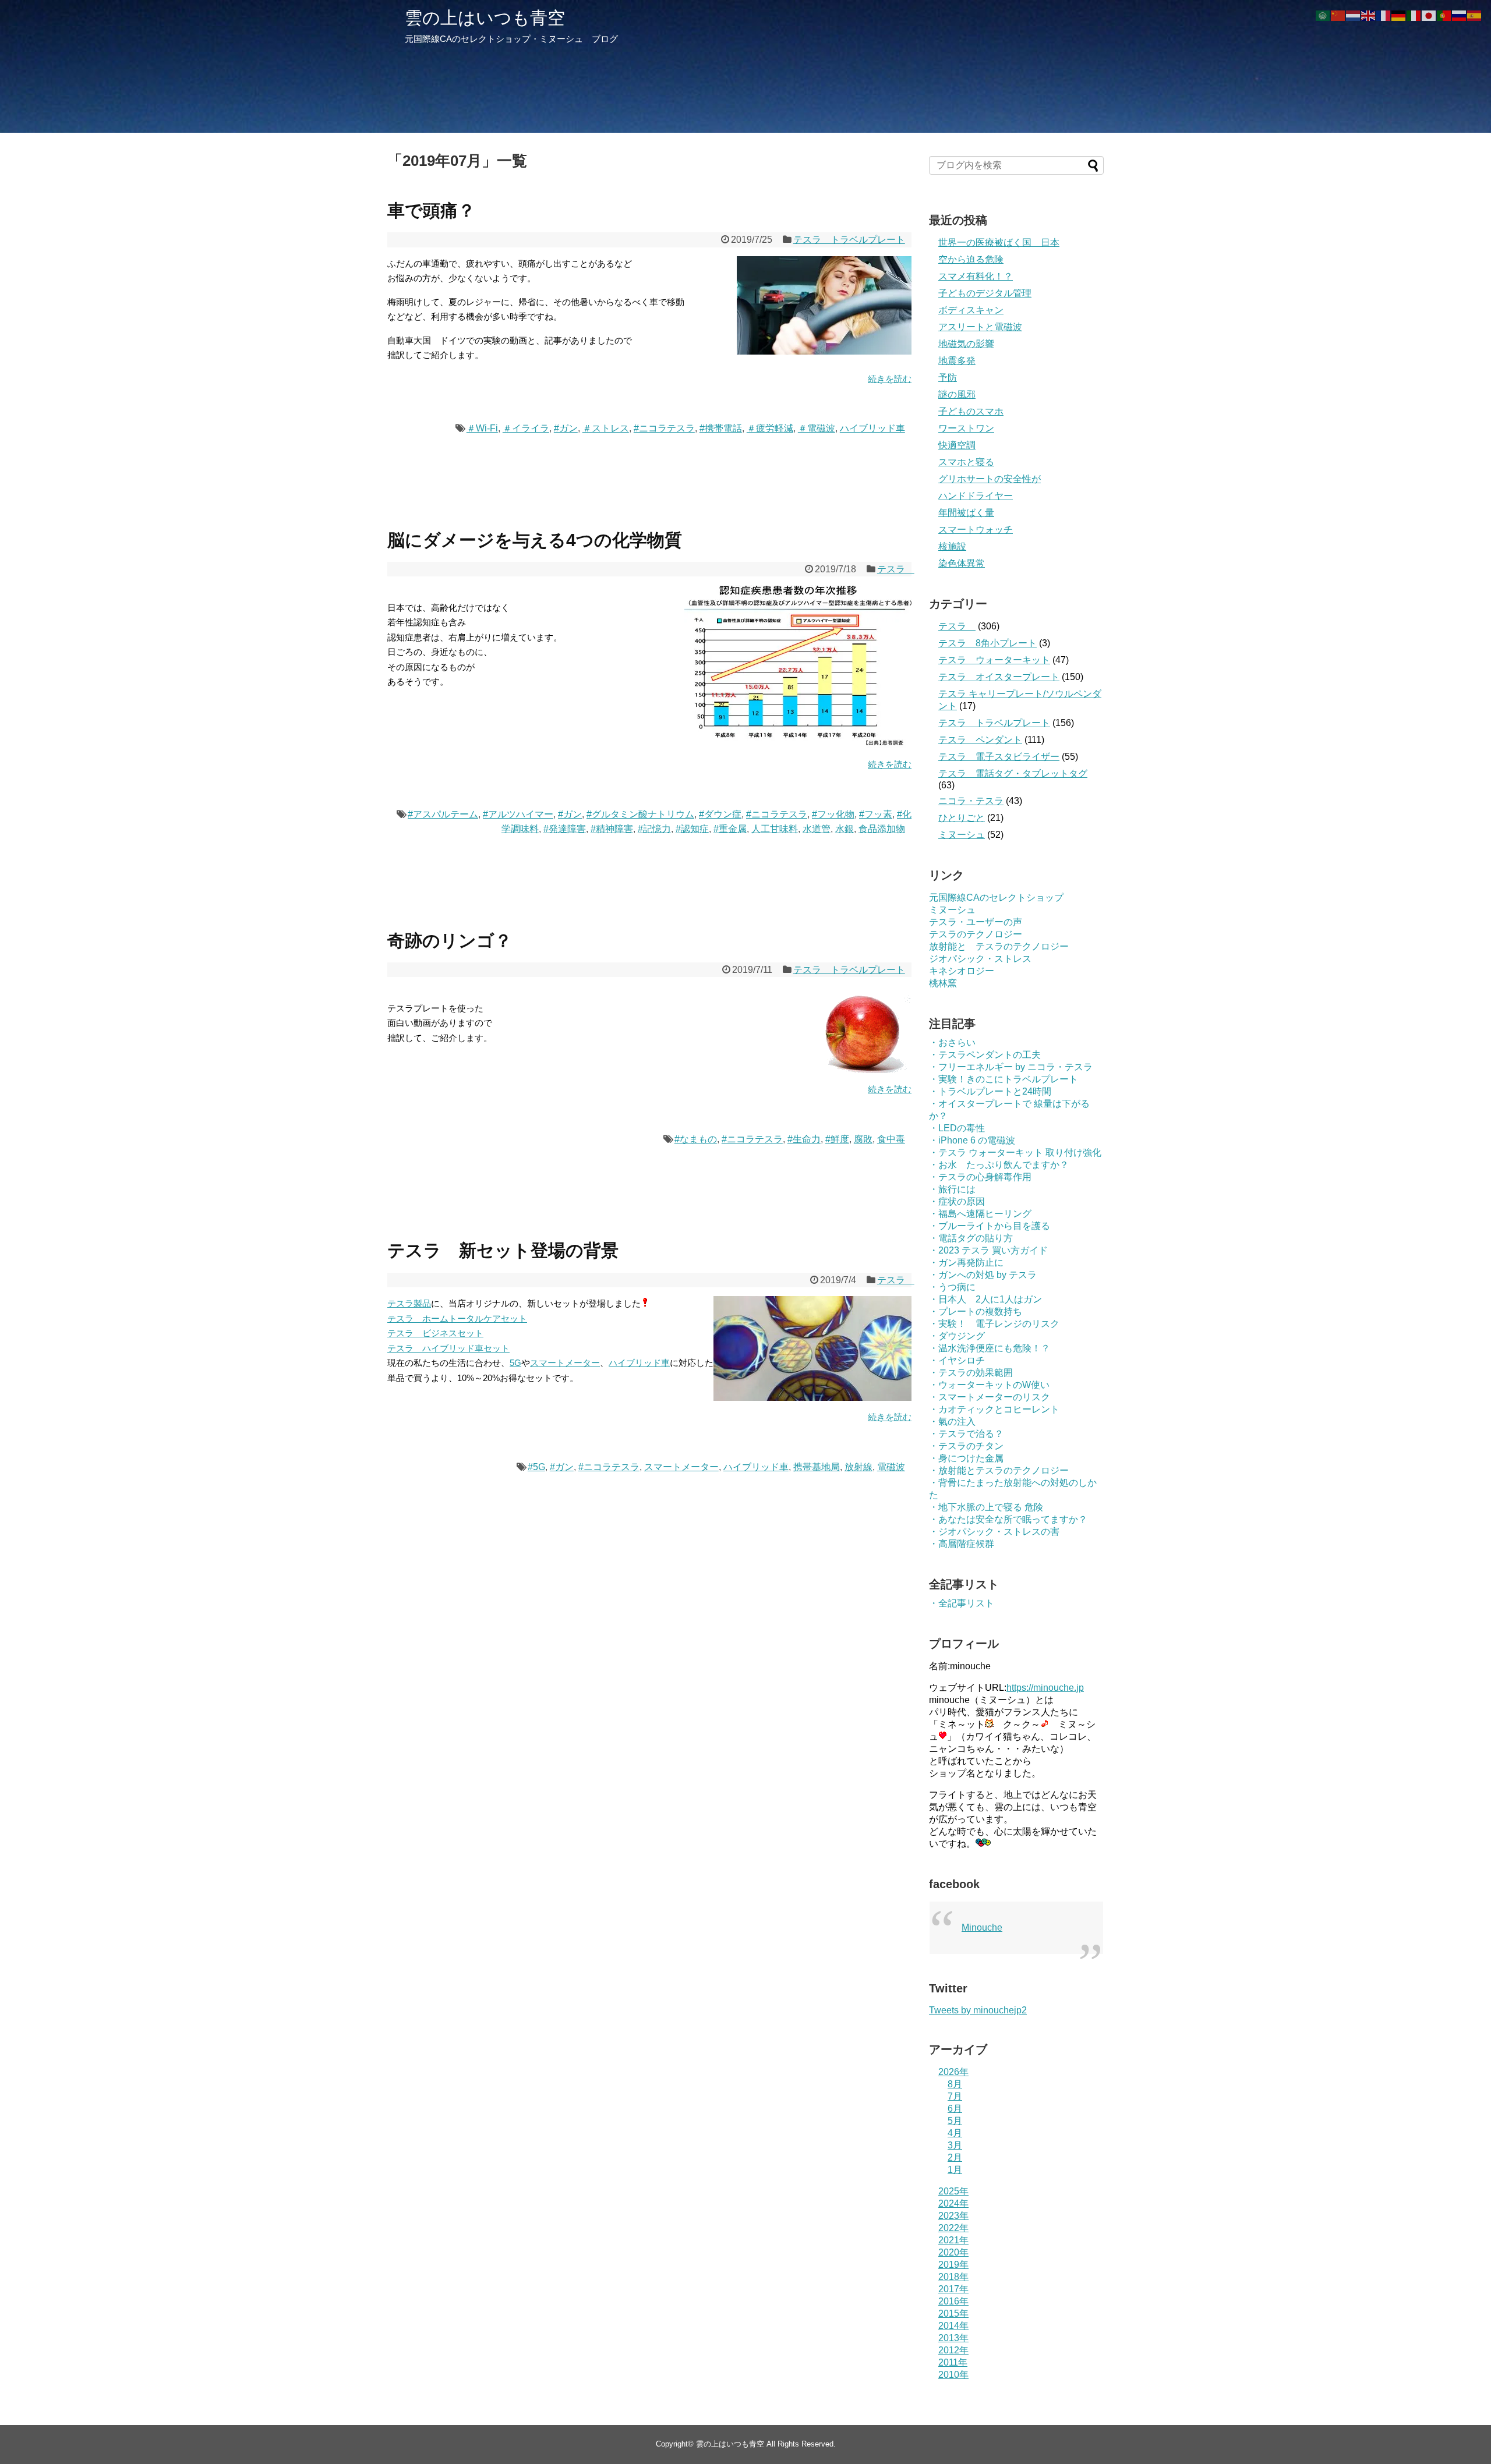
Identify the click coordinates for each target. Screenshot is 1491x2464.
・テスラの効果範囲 (971, 1373)
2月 (955, 2157)
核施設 (952, 546)
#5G (536, 1467)
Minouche (982, 1927)
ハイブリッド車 (872, 428)
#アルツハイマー (518, 814)
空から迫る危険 (971, 259)
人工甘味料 (775, 829)
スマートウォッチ (976, 530)
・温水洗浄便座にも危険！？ (990, 1348)
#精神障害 (612, 829)
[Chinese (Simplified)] (1338, 15)
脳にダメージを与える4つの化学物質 (535, 540)
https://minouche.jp (1045, 1688)
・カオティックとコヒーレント (994, 1409)
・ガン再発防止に (966, 1263)
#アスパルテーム (443, 814)
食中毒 (891, 1139)
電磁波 (891, 1467)
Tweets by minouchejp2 (978, 2010)
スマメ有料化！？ (976, 276)
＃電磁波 (817, 428)
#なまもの (696, 1139)
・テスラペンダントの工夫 (985, 1055)
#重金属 (730, 829)
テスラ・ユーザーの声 (976, 922)
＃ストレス (606, 428)
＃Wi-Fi (482, 428)
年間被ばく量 (966, 513)
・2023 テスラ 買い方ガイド (988, 1250)
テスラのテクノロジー (976, 934)
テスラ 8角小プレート (987, 643)
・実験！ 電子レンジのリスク (994, 1324)
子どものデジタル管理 (985, 293)
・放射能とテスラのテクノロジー (999, 1470)
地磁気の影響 (966, 344)
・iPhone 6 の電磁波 (972, 1140)
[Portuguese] (1444, 15)
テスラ (896, 569)
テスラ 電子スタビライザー (999, 757)
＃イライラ (526, 428)
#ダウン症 (720, 814)
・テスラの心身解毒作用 (980, 1177)
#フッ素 (876, 814)
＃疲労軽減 (770, 428)
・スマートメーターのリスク (990, 1397)
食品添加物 (882, 829)
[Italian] (1414, 15)
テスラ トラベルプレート (849, 240)
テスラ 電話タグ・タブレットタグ (1013, 773)
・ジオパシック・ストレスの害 (994, 1532)
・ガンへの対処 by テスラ (983, 1275)
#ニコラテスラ (664, 428)
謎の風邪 (957, 394)
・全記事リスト (962, 1603)
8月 (955, 2084)
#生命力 (804, 1139)
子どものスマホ (971, 411)
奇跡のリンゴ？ (450, 941)
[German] (1399, 15)
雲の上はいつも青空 (485, 18)
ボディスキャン (971, 310)
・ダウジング (957, 1336)
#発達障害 (565, 829)
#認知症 (692, 829)
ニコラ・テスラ (971, 801)
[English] (1369, 15)
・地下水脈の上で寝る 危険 (986, 1507)
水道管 (817, 829)
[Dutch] (1354, 15)
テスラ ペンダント (980, 740)
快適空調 (957, 445)
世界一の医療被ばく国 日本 (999, 242)
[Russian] (1460, 15)
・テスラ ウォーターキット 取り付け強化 (1015, 1153)
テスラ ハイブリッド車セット (448, 1348)
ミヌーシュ (962, 835)
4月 (955, 2133)
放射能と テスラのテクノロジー (999, 946)
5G (515, 1363)
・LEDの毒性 (957, 1128)
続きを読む (890, 379)
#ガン (566, 428)
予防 (948, 378)
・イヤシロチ (957, 1360)
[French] (1384, 15)
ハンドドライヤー (976, 496)
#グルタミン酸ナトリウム (640, 814)
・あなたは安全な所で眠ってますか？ (1008, 1519)
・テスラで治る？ (966, 1434)
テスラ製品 (409, 1303)
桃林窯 (943, 983)
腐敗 (863, 1139)
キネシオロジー (962, 971)
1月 (955, 2170)
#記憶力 (654, 829)
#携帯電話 (721, 428)
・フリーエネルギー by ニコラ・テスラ (1011, 1067)
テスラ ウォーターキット (994, 660)
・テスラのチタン (966, 1446)
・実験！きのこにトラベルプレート (1004, 1079)
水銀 (845, 829)
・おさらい (952, 1042)
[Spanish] (1475, 15)
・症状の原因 (957, 1201)
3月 (955, 2145)
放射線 (858, 1467)
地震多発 (957, 361)
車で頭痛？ (431, 210)
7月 (955, 2096)
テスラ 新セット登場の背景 (503, 1250)
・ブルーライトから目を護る (990, 1226)
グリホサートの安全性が (990, 479)
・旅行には (952, 1189)
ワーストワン (966, 428)
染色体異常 (962, 563)
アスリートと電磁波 (980, 327)
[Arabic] (1323, 15)
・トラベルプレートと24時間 (990, 1091)
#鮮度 (837, 1139)
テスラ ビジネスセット (435, 1333)
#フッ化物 (833, 814)
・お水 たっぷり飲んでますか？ (999, 1165)
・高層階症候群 (962, 1544)
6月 (955, 2109)
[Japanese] (1429, 15)
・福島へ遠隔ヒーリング (980, 1214)
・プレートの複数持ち (976, 1311)
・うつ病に (952, 1287)
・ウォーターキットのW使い (989, 1385)
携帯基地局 (817, 1467)
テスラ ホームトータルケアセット (457, 1318)
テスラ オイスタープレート (999, 677)
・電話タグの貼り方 (971, 1238)
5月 (955, 2121)
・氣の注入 (952, 1422)
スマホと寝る (966, 462)
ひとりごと (962, 818)
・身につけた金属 (966, 1458)
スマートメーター (565, 1363)
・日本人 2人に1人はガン (985, 1299)
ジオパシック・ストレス (980, 959)
